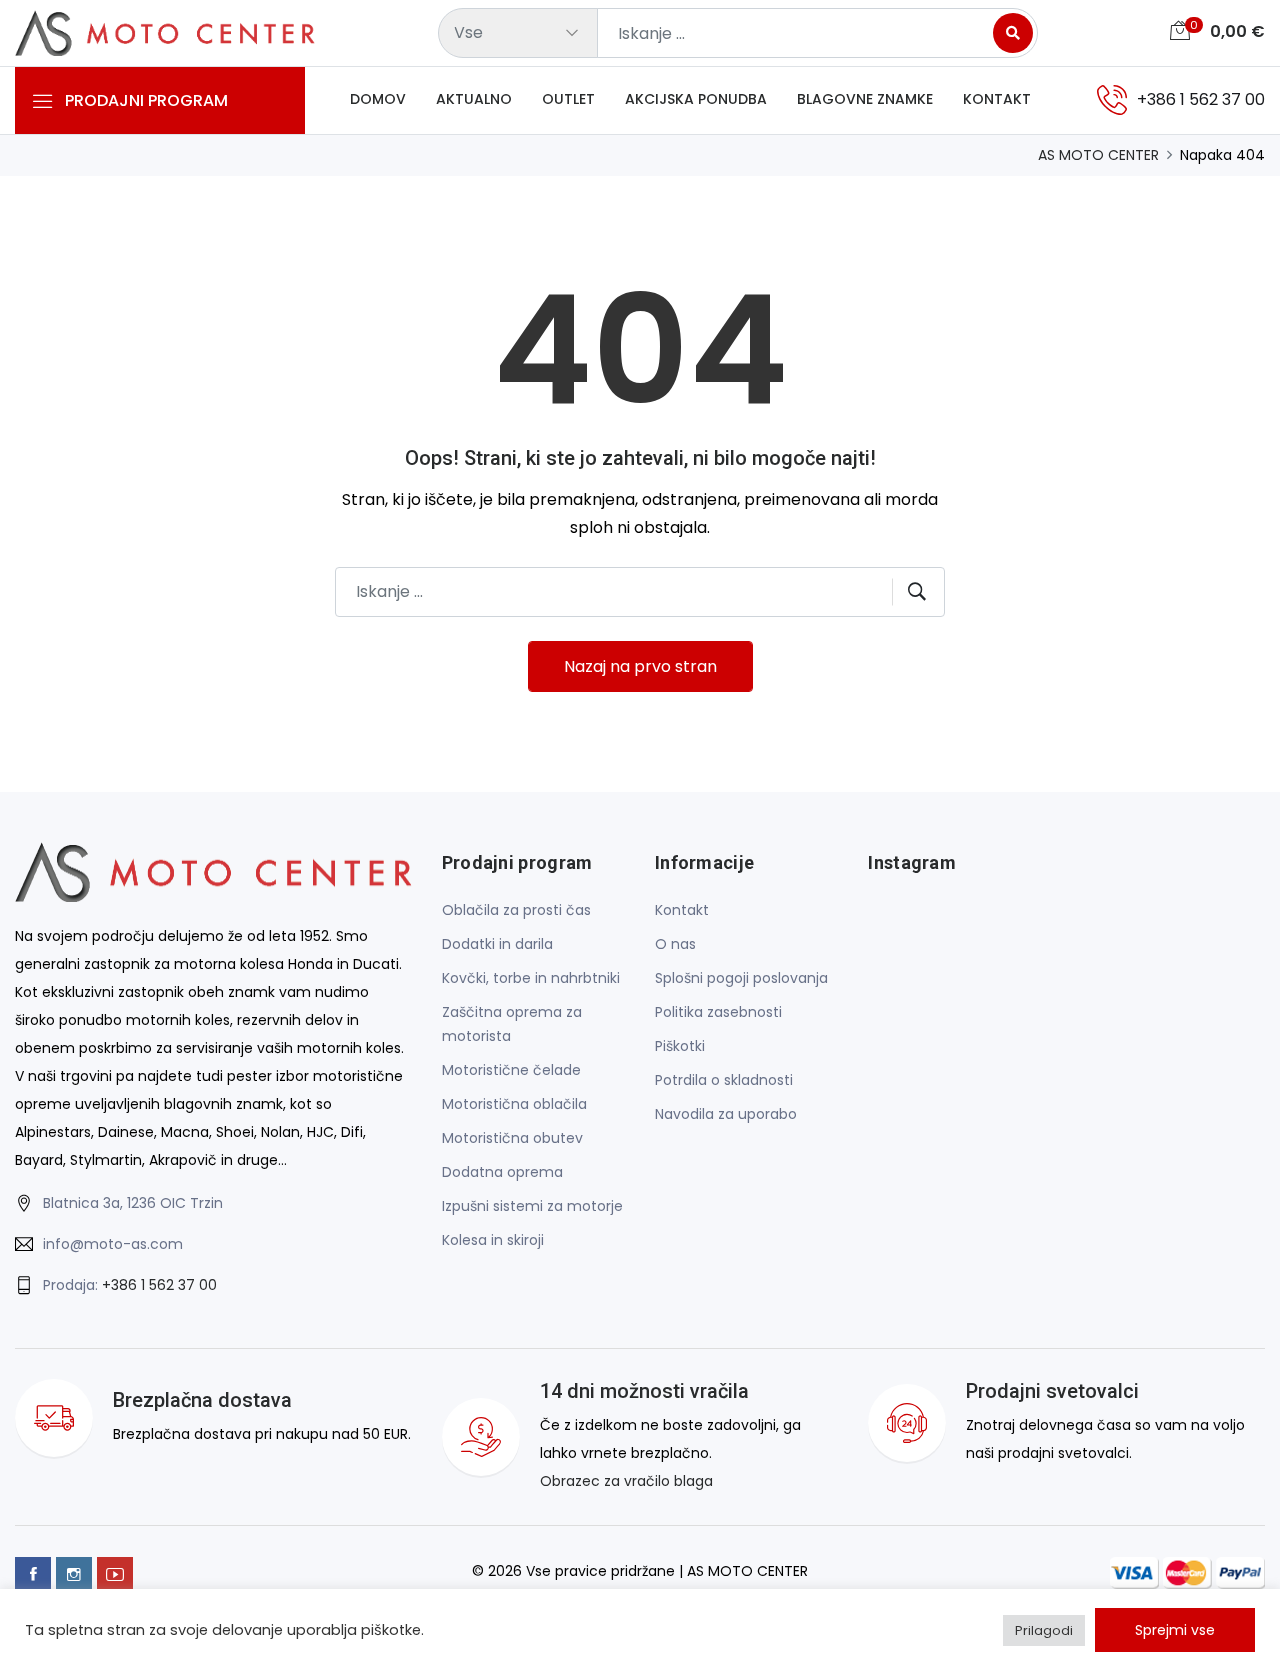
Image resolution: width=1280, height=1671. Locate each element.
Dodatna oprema (502, 1172)
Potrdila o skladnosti (724, 1080)
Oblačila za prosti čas (516, 910)
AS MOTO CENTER (1098, 155)
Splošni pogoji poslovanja (741, 978)
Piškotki (680, 1046)
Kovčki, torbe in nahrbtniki (531, 978)
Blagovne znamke (865, 99)
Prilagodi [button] (1044, 1630)
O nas (675, 944)
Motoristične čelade (511, 1070)
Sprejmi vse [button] (1175, 1630)
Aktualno (474, 99)
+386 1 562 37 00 (159, 1285)
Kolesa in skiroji (493, 1240)
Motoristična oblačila (514, 1104)
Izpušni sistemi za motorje (532, 1206)
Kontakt (997, 99)
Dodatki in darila (497, 944)
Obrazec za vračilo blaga (626, 1481)
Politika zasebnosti (718, 1012)
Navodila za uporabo (726, 1114)
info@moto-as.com (113, 1244)
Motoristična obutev (512, 1138)
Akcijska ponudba (696, 99)
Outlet (568, 99)
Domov (378, 99)
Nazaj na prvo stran (640, 666)
